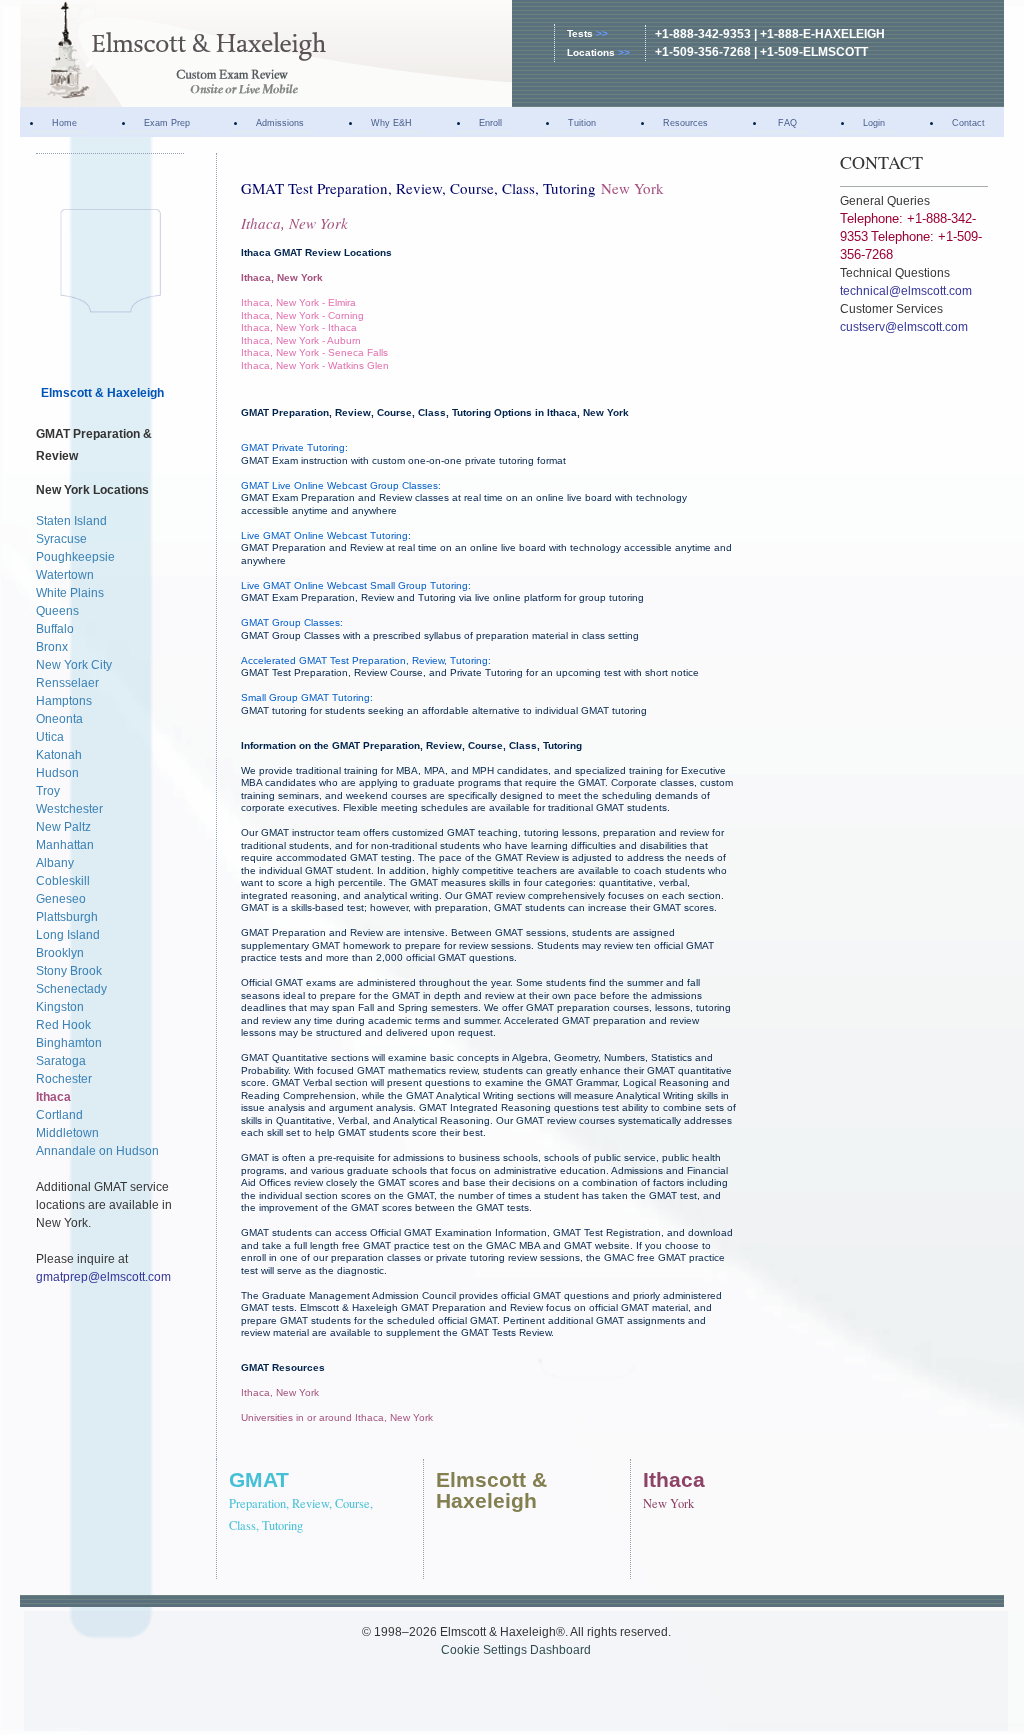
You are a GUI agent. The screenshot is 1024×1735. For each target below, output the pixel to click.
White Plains (70, 593)
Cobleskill (63, 881)
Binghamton (69, 1043)
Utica (50, 737)
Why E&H (391, 123)
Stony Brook (69, 971)
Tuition (582, 123)
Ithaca (53, 1097)
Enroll (490, 123)
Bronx (52, 647)
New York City (74, 665)
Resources (685, 123)
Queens (57, 611)
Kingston (60, 1007)
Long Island (68, 935)
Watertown (65, 575)
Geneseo (61, 899)
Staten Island (71, 521)
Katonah (59, 755)
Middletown (67, 1133)
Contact (968, 123)
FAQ (786, 123)
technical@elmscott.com (906, 291)
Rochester (64, 1079)
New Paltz (63, 827)
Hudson (57, 773)
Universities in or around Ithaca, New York (337, 1417)
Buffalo (55, 629)
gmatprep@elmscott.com (103, 1277)
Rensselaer (67, 683)
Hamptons (64, 701)
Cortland (59, 1115)
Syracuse (61, 539)
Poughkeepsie (75, 557)
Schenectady (71, 989)
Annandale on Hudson (97, 1151)
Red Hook (63, 1025)
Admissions (280, 123)
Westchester (69, 809)
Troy (48, 791)
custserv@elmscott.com (904, 327)
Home (64, 123)
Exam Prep (167, 123)
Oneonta (59, 719)
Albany (55, 863)
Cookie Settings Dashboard (516, 1650)
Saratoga (61, 1061)
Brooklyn (60, 953)
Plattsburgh (67, 917)
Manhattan (65, 845)
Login (874, 123)
